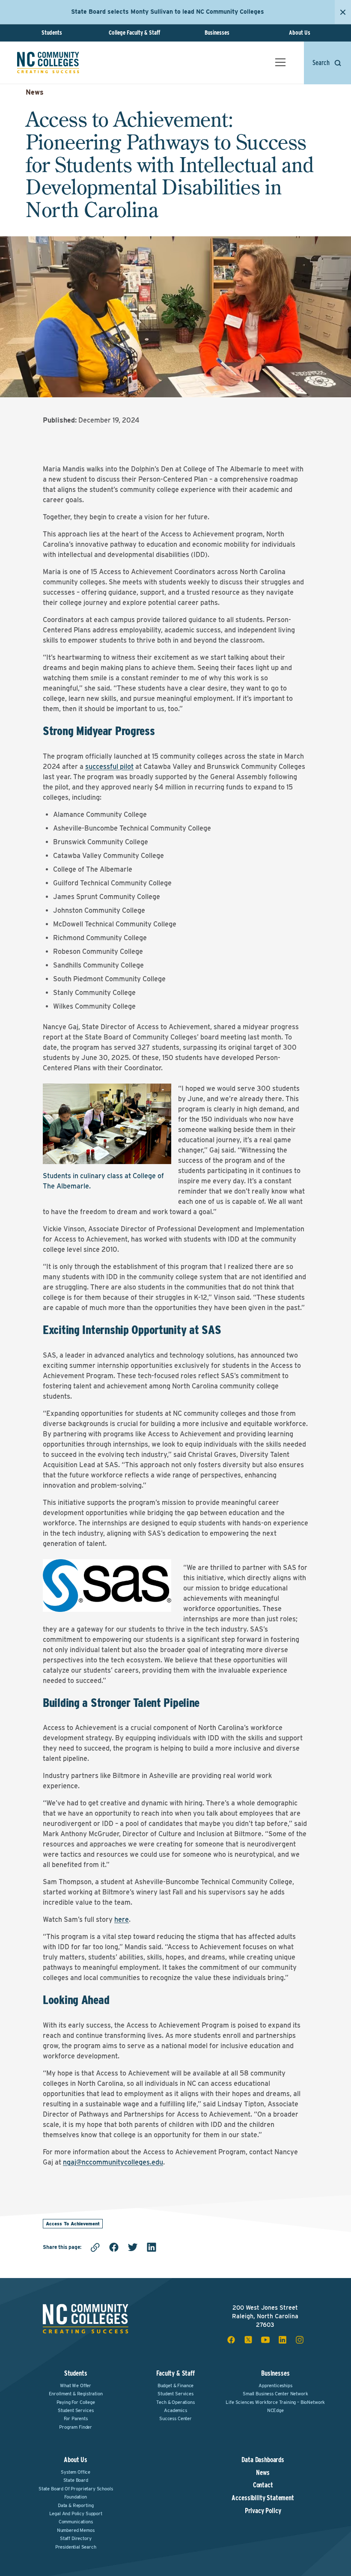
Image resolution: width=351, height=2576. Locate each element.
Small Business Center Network (275, 2394)
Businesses (217, 33)
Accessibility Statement (263, 2498)
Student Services (76, 2410)
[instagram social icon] (300, 2340)
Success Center (175, 2418)
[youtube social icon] (265, 2340)
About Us (300, 33)
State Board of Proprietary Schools (76, 2489)
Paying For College (76, 2402)
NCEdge (275, 2410)
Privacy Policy (263, 2511)
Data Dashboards (263, 2460)
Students (52, 33)
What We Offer (76, 2385)
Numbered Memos (76, 2530)
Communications (76, 2522)
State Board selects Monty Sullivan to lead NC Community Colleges (168, 12)
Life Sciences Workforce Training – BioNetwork (275, 2402)
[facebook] (114, 2247)
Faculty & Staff (175, 2373)
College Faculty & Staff (134, 33)
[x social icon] (248, 2340)
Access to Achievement (73, 2224)
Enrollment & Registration (76, 2394)
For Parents (76, 2418)
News (35, 92)
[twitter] (133, 2247)
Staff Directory (76, 2538)
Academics (175, 2410)
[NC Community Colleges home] (48, 63)
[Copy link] (95, 2247)
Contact (263, 2485)
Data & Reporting (76, 2505)
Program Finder (76, 2427)
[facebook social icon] (231, 2340)
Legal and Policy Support (76, 2513)
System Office (76, 2472)
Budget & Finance (175, 2385)
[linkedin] (152, 2247)
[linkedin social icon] (283, 2340)
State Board (76, 2480)
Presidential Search (76, 2547)
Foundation (75, 2497)
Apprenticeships (275, 2385)
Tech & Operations (175, 2402)
